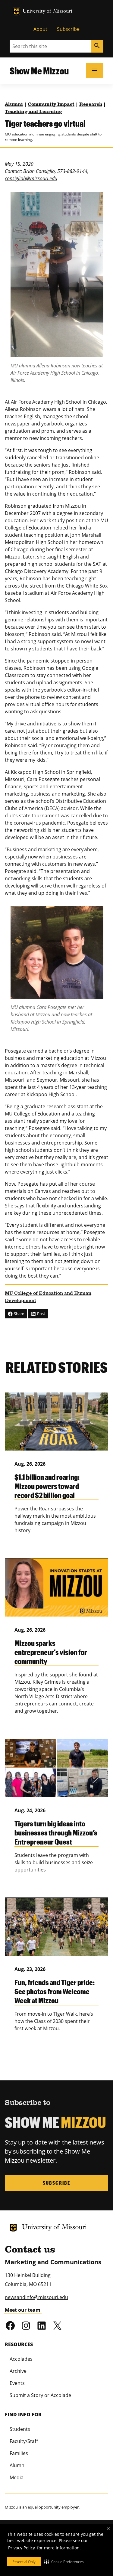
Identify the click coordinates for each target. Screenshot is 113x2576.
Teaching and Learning (33, 112)
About (40, 29)
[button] (64, 2561)
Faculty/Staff (24, 2441)
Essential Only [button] (24, 2562)
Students (20, 2429)
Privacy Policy (22, 2548)
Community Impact (51, 105)
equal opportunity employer (53, 2507)
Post (41, 1314)
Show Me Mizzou (39, 71)
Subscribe (68, 29)
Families (19, 2453)
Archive (18, 2371)
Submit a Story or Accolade (40, 2395)
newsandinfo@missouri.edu (36, 2297)
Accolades (21, 2359)
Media (17, 2477)
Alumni (14, 105)
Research (91, 105)
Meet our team (23, 2310)
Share (19, 1314)
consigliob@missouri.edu (31, 178)
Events (17, 2383)
